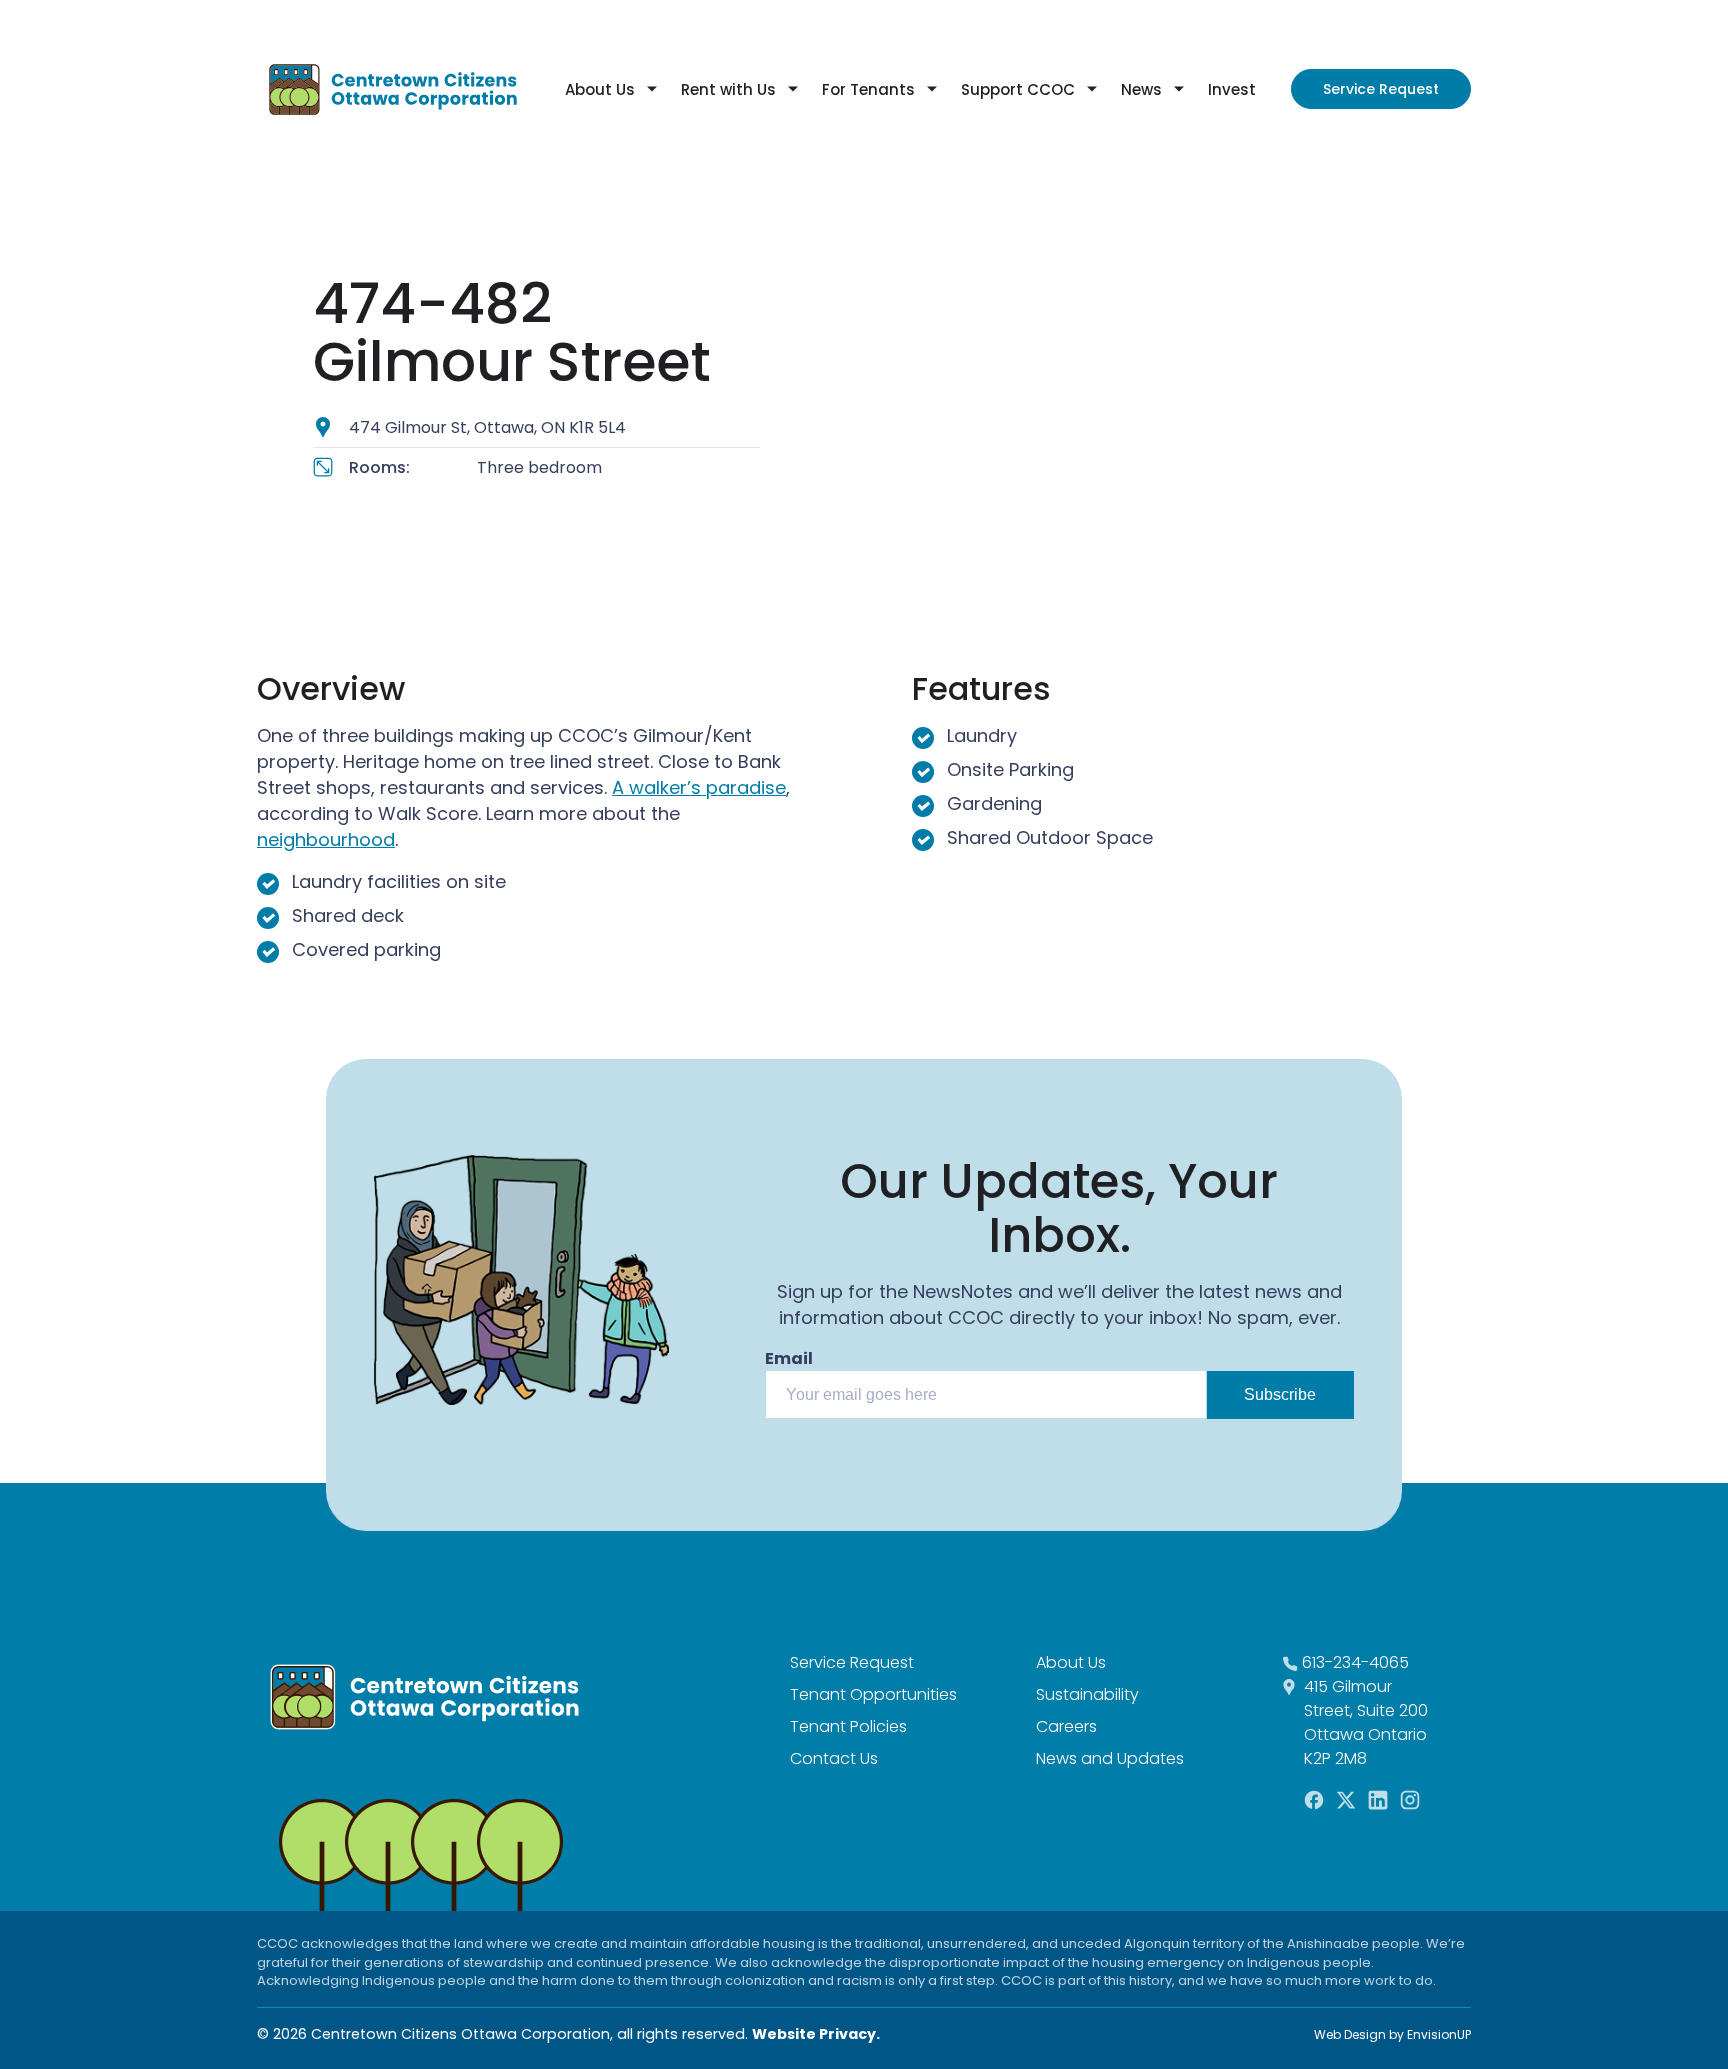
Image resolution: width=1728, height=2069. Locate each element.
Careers (1066, 1726)
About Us (600, 89)
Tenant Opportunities (873, 1694)
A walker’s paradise (699, 787)
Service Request (1381, 89)
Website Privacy (814, 2034)
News (1141, 89)
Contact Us (834, 1758)
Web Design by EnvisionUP (1392, 2034)
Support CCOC (1018, 89)
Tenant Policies (848, 1726)
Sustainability (1087, 1694)
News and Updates (1110, 1758)
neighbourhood (326, 839)
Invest (1232, 89)
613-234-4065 (1355, 1662)
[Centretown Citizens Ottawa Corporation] (393, 89)
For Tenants (868, 89)
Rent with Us (728, 89)
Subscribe (1280, 1394)
